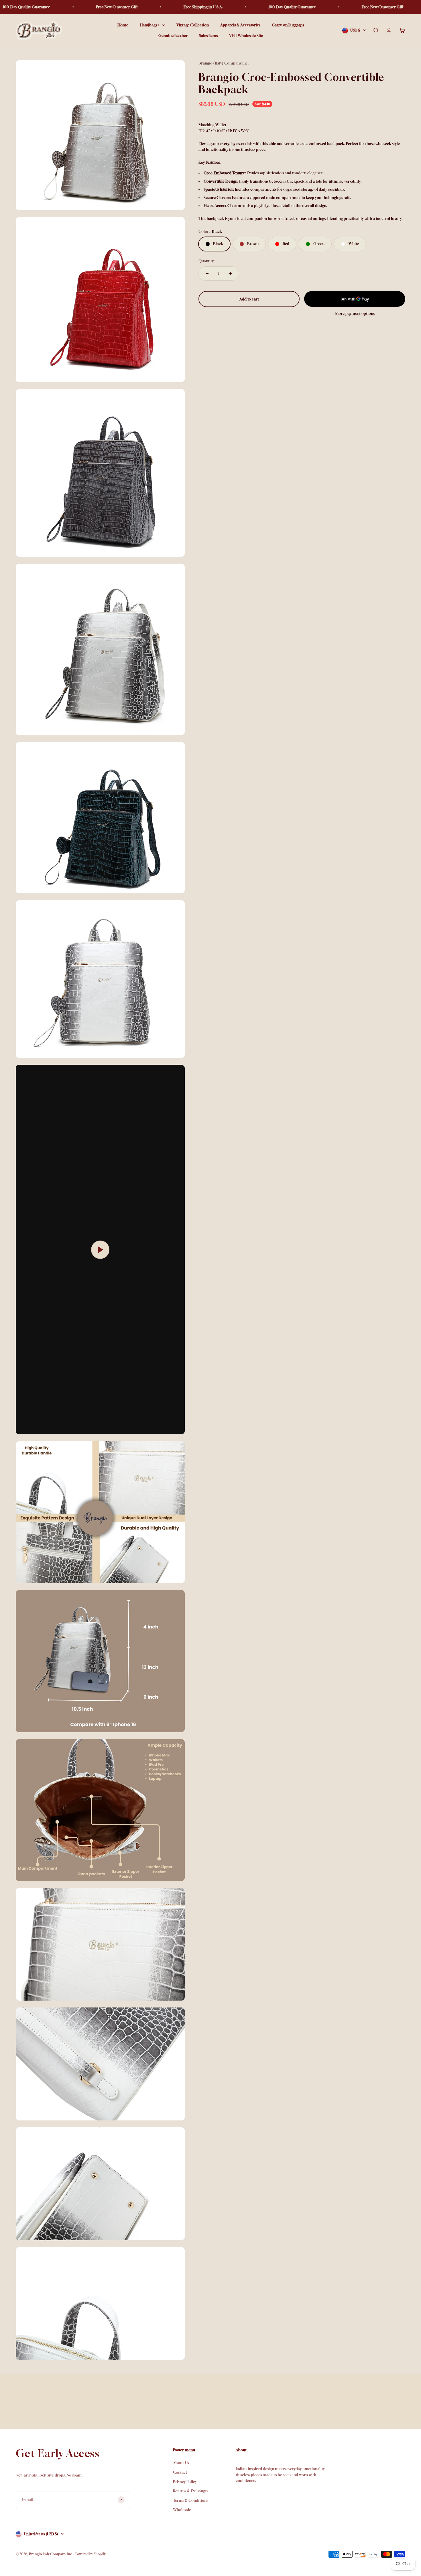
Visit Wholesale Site (246, 36)
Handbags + (149, 25)
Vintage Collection (193, 25)
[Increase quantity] (231, 274)
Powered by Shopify (90, 2554)
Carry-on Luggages (288, 25)
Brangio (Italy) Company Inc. (224, 63)
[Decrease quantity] (207, 274)
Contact (180, 2472)
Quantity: (206, 261)
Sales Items (208, 36)
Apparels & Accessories (240, 25)
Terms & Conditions (190, 2500)
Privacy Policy (185, 2482)
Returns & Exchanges (191, 2491)
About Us (181, 2463)
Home (123, 25)
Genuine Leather (173, 36)
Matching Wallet (212, 125)
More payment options (355, 314)
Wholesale (182, 2510)
